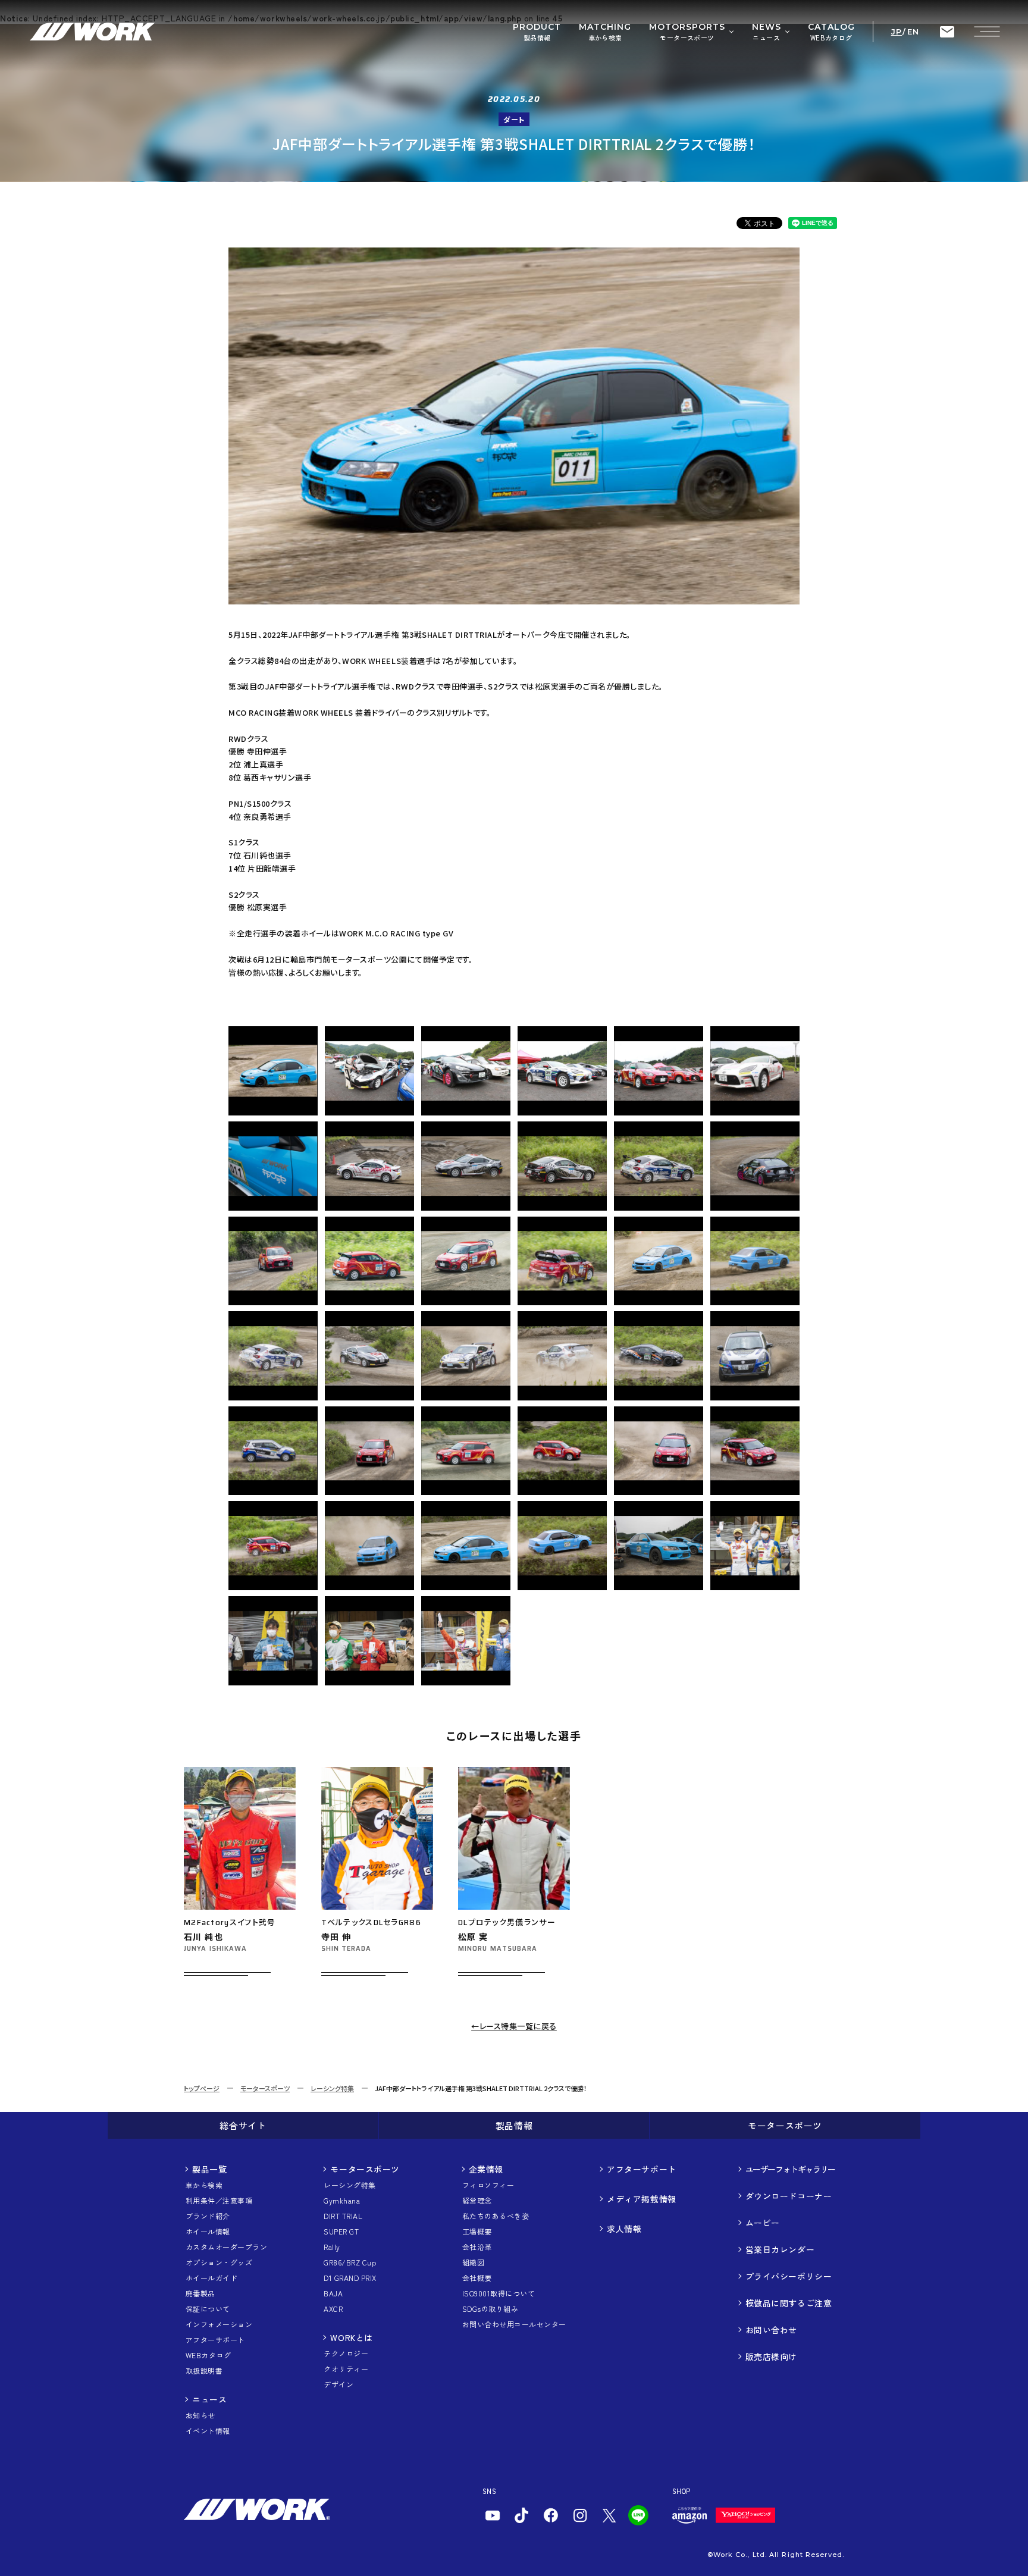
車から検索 (204, 2185)
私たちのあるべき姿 (496, 2216)
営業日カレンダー (780, 2249)
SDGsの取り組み (490, 2309)
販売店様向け (771, 2356)
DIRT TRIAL (343, 2216)
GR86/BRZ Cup (350, 2262)
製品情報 (514, 2125)
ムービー (763, 2223)
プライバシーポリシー (789, 2276)
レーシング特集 (332, 2088)
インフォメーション (219, 2324)
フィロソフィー (488, 2185)
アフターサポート (215, 2340)
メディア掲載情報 (641, 2199)
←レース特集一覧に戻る (514, 2026)
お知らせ (200, 2415)
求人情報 (624, 2229)
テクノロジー (346, 2353)
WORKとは (351, 2337)
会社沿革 (477, 2247)
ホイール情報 (208, 2231)
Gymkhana (342, 2200)
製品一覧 (209, 2169)
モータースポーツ (265, 2088)
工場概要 (477, 2231)
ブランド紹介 (208, 2216)
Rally (332, 2247)
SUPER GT (341, 2231)
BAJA (333, 2293)
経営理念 (477, 2200)
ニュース (209, 2399)
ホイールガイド (211, 2278)
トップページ (202, 2088)
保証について (208, 2309)
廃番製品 (200, 2293)
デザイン (339, 2384)
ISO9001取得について (499, 2293)
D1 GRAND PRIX (350, 2278)
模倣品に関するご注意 (789, 2303)
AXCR (333, 2309)
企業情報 (486, 2169)
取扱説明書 (204, 2370)
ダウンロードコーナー (789, 2196)
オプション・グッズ (219, 2262)
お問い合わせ (771, 2330)
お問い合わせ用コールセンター (514, 2324)
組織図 (473, 2262)
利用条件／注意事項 (219, 2200)
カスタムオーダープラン (226, 2247)
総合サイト (243, 2125)
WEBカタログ (208, 2355)
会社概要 (477, 2278)
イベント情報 (208, 2431)
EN (913, 32)
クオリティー (346, 2369)
